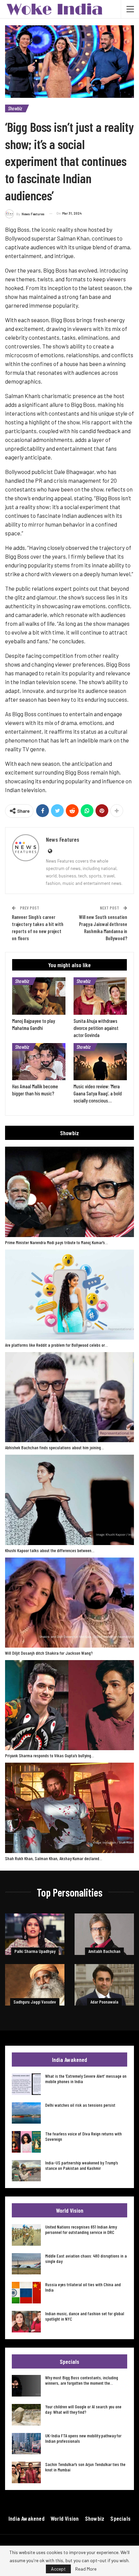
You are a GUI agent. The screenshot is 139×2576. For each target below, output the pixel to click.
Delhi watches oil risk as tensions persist (80, 2105)
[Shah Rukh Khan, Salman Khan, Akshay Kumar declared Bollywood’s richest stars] (69, 1808)
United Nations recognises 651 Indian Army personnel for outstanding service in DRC (81, 2229)
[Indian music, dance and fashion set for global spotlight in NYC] (26, 2322)
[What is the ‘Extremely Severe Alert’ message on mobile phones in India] (26, 2084)
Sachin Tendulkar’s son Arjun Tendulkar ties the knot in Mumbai (85, 2467)
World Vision (65, 2518)
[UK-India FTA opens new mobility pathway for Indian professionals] (26, 2444)
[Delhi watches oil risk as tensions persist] (26, 2113)
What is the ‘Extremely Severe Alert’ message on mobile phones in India (86, 2079)
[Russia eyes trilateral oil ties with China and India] (26, 2293)
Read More (86, 2569)
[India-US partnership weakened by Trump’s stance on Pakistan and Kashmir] (26, 2171)
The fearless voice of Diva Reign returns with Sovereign (84, 2136)
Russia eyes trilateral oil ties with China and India (83, 2287)
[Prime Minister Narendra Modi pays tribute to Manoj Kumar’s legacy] (69, 1192)
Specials (120, 2518)
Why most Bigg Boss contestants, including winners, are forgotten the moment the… (82, 2380)
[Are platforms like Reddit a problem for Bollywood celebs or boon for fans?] (69, 1295)
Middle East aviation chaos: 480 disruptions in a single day (86, 2258)
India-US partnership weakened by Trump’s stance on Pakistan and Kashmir (82, 2165)
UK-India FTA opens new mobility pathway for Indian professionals (83, 2438)
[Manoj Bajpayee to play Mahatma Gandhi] (39, 996)
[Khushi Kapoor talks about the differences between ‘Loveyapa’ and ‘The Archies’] (69, 1500)
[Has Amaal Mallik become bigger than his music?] (39, 1062)
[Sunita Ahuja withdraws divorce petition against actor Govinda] (100, 996)
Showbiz (15, 108)
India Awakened (26, 2518)
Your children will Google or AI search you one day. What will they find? (83, 2409)
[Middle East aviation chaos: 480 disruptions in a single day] (26, 2264)
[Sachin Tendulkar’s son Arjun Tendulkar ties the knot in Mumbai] (26, 2472)
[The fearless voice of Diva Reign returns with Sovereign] (26, 2142)
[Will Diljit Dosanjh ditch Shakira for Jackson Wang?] (69, 1603)
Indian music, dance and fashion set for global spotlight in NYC (85, 2316)
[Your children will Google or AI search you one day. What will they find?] (26, 2415)
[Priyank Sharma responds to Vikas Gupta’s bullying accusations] (69, 1705)
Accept (58, 2569)
